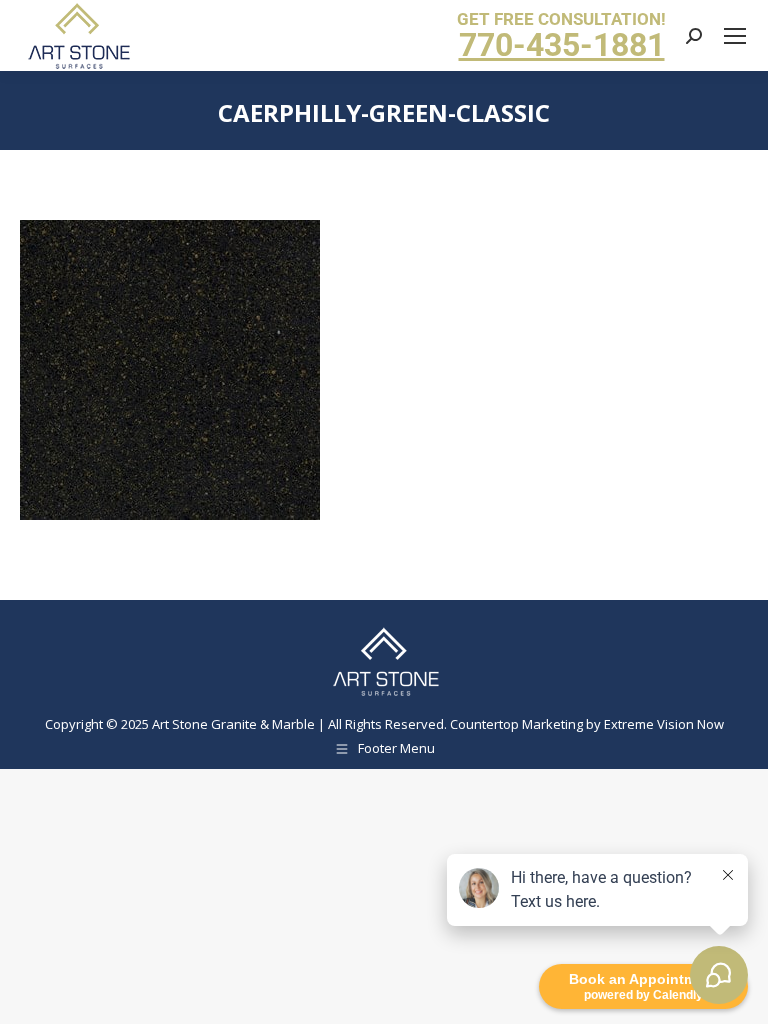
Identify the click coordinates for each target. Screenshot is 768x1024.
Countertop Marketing (516, 724)
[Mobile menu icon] (735, 36)
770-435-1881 (562, 45)
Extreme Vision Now (664, 724)
